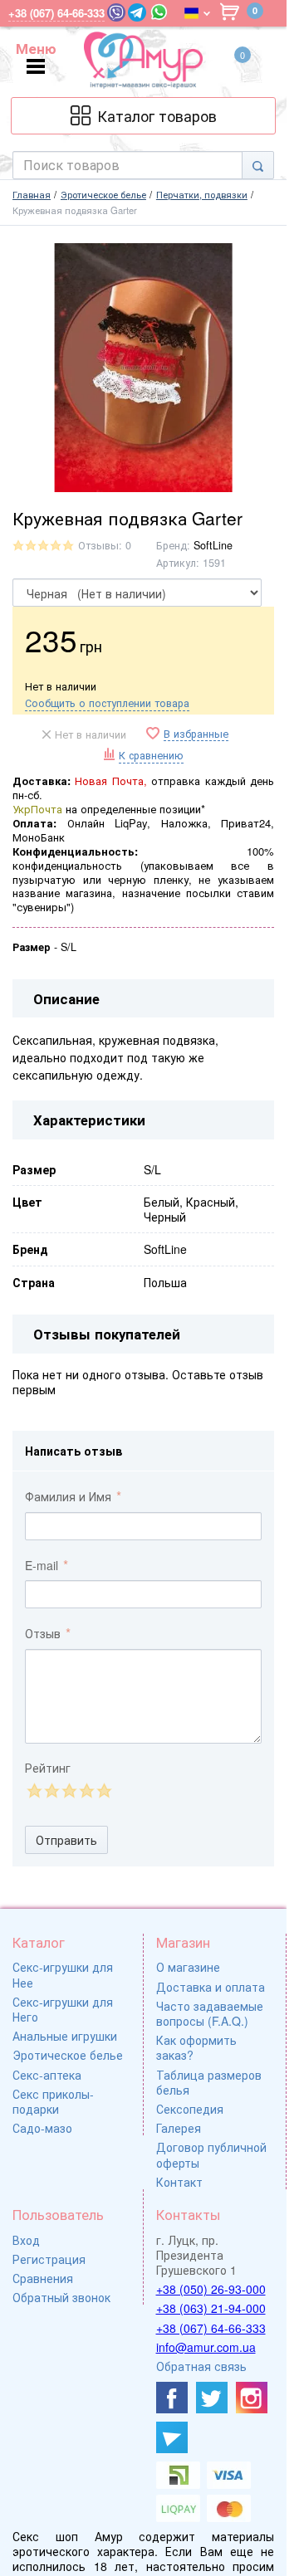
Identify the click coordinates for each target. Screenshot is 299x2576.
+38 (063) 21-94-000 (211, 2308)
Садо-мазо (42, 2128)
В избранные (196, 734)
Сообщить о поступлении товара (107, 703)
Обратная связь (201, 2366)
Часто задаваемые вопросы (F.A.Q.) (210, 2013)
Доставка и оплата (211, 1987)
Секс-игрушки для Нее (63, 1974)
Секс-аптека (47, 2075)
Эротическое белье (68, 2055)
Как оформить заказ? (196, 2047)
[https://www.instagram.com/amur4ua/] (252, 2398)
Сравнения (43, 2278)
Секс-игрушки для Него (63, 2009)
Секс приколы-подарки (53, 2101)
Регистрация (49, 2259)
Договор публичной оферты (211, 2154)
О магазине (188, 1967)
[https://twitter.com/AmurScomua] (212, 2398)
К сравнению (151, 755)
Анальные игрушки (65, 2036)
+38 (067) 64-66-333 (211, 2328)
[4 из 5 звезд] (86, 1791)
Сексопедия (190, 2109)
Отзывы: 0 (105, 545)
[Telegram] (137, 12)
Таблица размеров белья (209, 2082)
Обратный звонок (61, 2297)
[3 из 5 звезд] (69, 1791)
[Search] (258, 165)
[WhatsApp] (159, 12)
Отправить (66, 1840)
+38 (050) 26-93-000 (211, 2289)
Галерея (179, 2128)
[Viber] (116, 12)
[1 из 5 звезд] (34, 1791)
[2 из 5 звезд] (51, 1791)
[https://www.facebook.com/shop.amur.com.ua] (172, 2398)
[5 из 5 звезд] (103, 1791)
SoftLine (213, 545)
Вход (26, 2240)
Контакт (179, 2182)
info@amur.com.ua (206, 2347)
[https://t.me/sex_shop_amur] (172, 2437)
